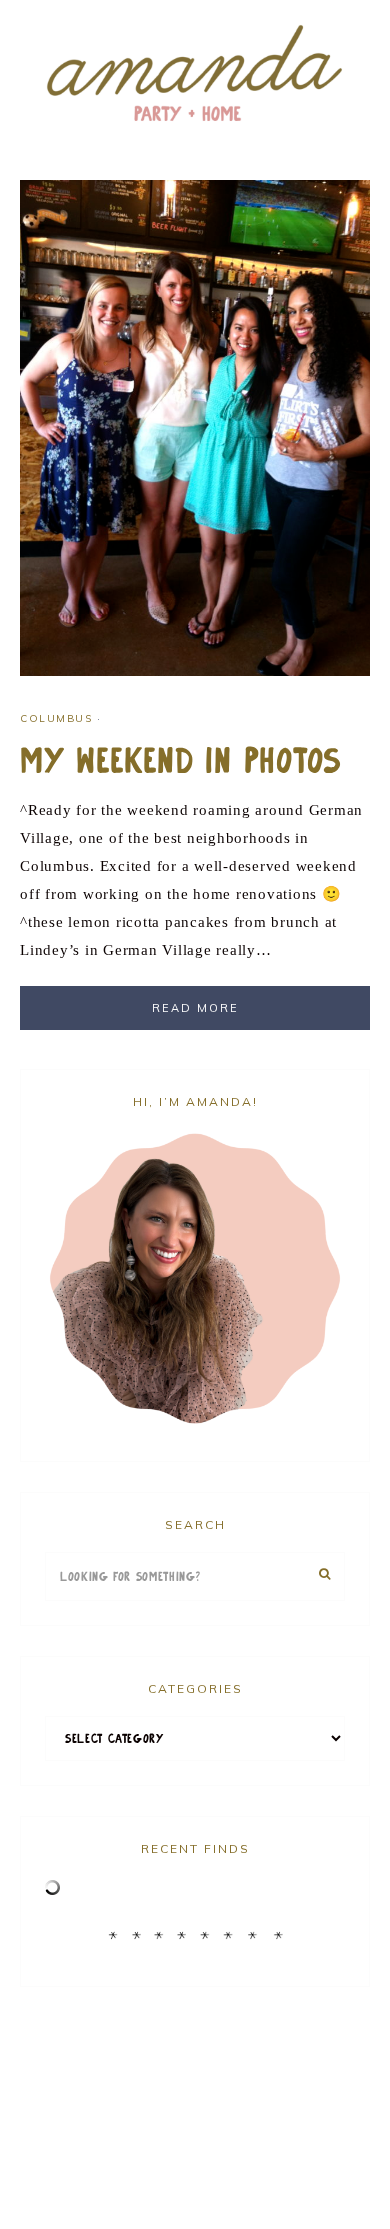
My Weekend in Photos (181, 761)
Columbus (56, 718)
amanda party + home (195, 75)
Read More (195, 1008)
